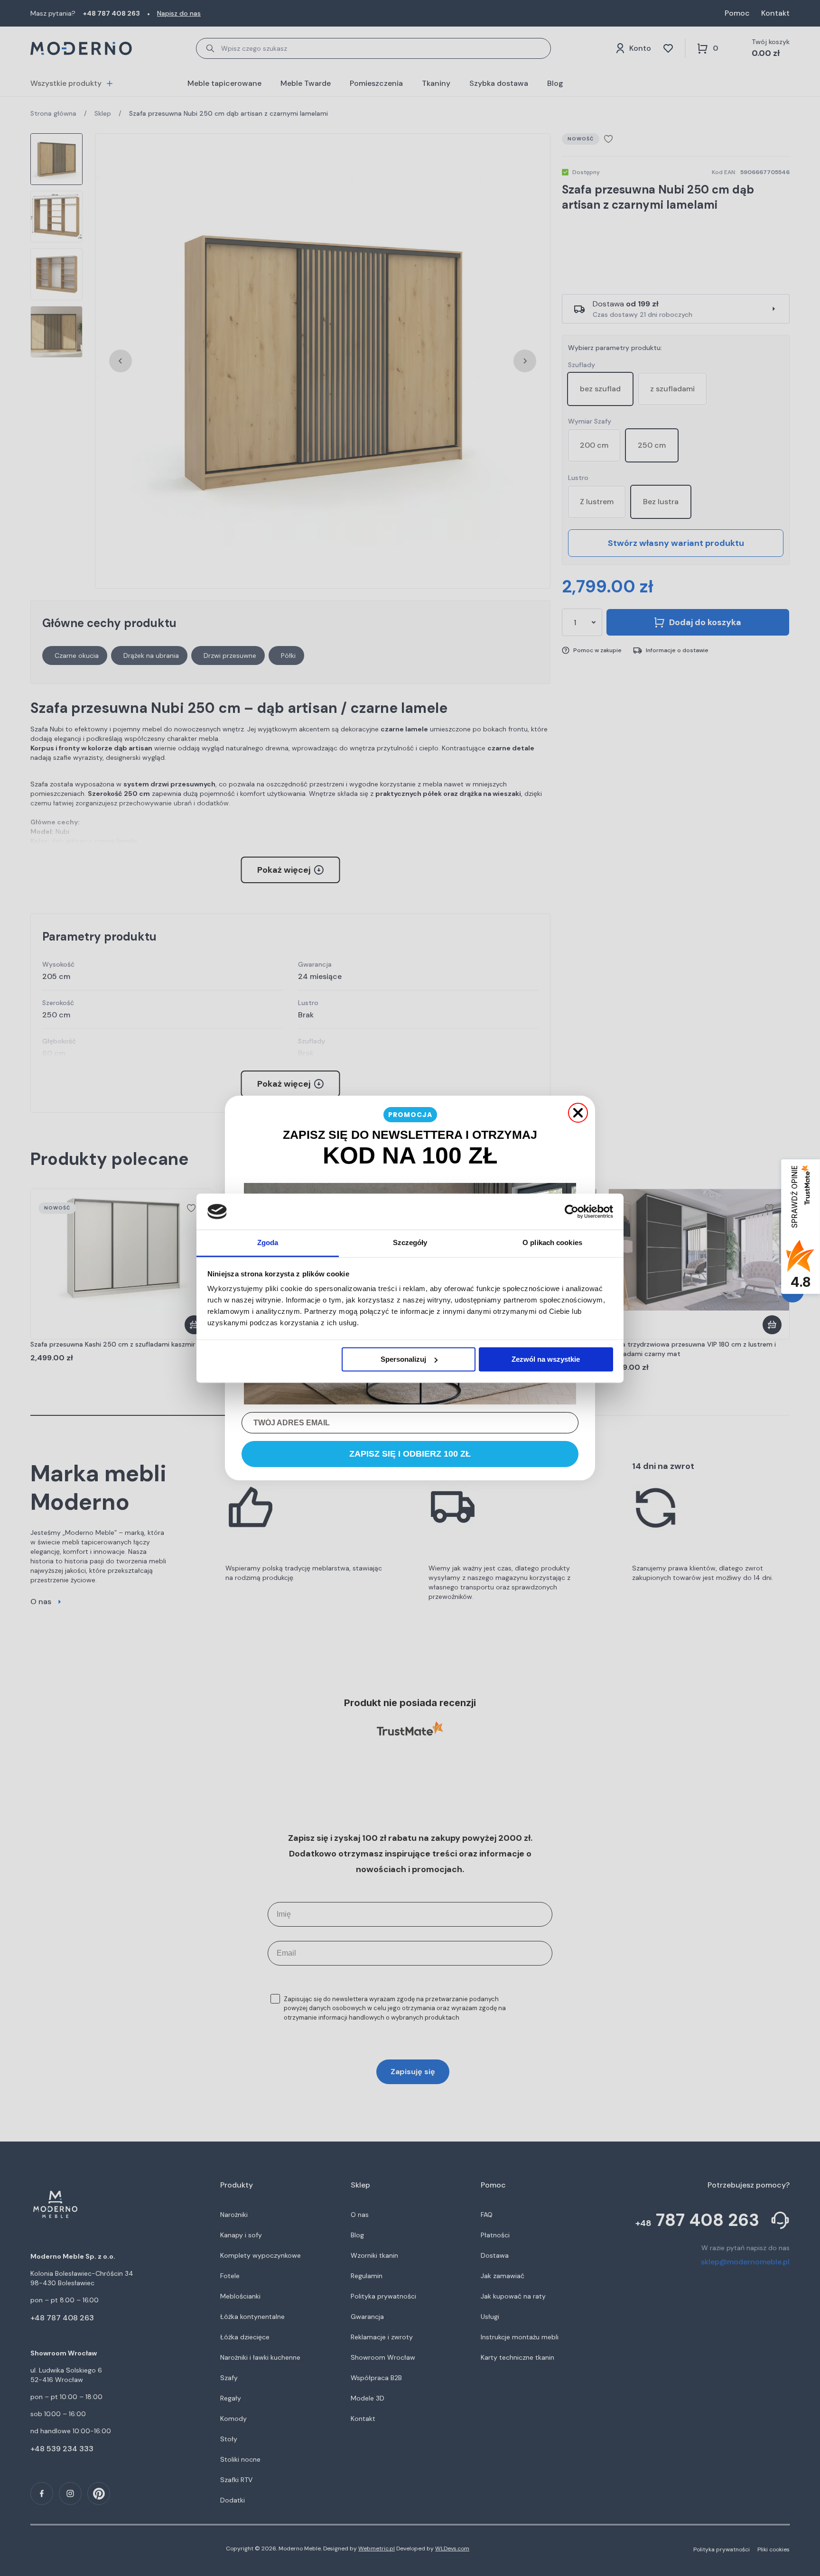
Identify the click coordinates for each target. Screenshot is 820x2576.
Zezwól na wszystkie (546, 1359)
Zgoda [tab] (268, 1243)
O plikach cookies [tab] (552, 1243)
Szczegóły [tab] (410, 1243)
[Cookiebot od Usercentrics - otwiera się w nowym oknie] (572, 1211)
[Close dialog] (578, 1113)
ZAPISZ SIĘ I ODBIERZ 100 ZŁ (410, 1454)
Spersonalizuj (403, 1359)
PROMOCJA (410, 1115)
